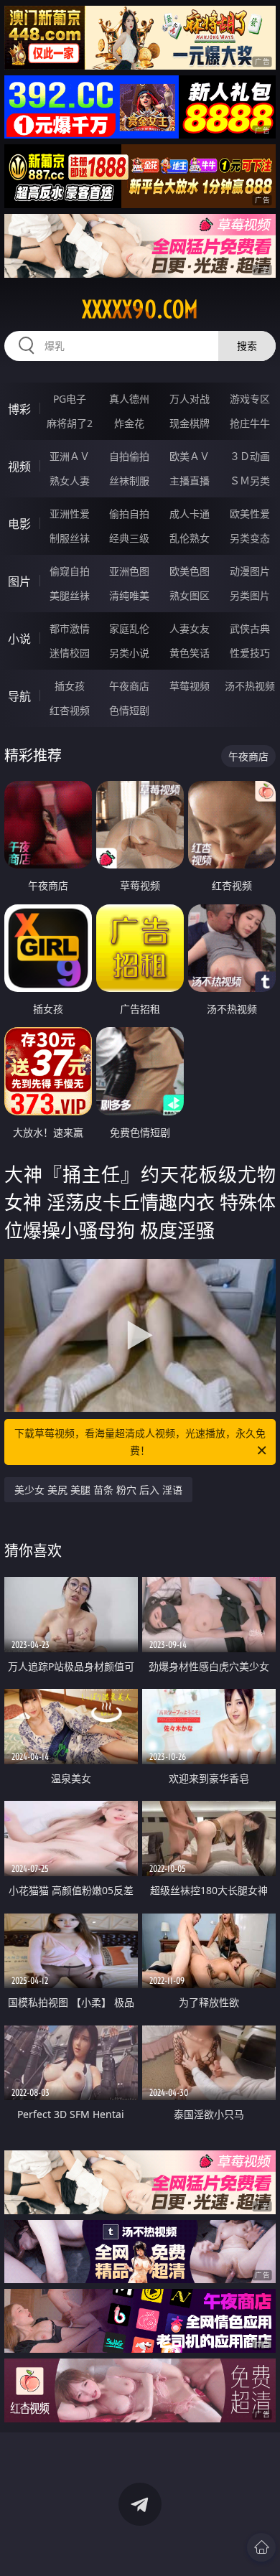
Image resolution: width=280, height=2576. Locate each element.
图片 (19, 581)
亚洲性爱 (70, 514)
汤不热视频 (250, 686)
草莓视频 (190, 686)
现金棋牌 (190, 423)
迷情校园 (70, 653)
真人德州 (129, 399)
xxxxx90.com (140, 309)
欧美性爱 (250, 514)
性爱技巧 (250, 653)
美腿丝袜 (70, 595)
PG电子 (70, 399)
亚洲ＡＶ (70, 456)
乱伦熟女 (190, 538)
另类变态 (250, 538)
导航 (19, 696)
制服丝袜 (70, 538)
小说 (19, 639)
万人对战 (190, 399)
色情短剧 (129, 710)
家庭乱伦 (129, 628)
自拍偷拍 (129, 456)
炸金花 (129, 423)
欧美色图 (190, 571)
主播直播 (190, 481)
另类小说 (129, 653)
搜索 (247, 346)
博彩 (19, 409)
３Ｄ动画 (250, 456)
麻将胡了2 (70, 423)
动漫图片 (250, 571)
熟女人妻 (70, 481)
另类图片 (250, 595)
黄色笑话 (190, 653)
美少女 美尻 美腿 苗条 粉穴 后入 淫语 (98, 1490)
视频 (19, 467)
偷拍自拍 (129, 514)
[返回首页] (261, 2547)
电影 (19, 524)
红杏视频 (70, 710)
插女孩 (70, 686)
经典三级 (129, 538)
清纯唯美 (129, 595)
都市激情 (70, 628)
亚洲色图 (129, 571)
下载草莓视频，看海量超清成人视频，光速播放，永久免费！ (140, 1442)
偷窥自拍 (70, 571)
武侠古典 (250, 628)
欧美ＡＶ (190, 456)
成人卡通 (190, 514)
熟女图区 (190, 595)
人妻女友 (190, 628)
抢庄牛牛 (250, 423)
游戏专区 (250, 399)
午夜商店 (129, 686)
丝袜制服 (129, 481)
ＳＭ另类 (250, 481)
